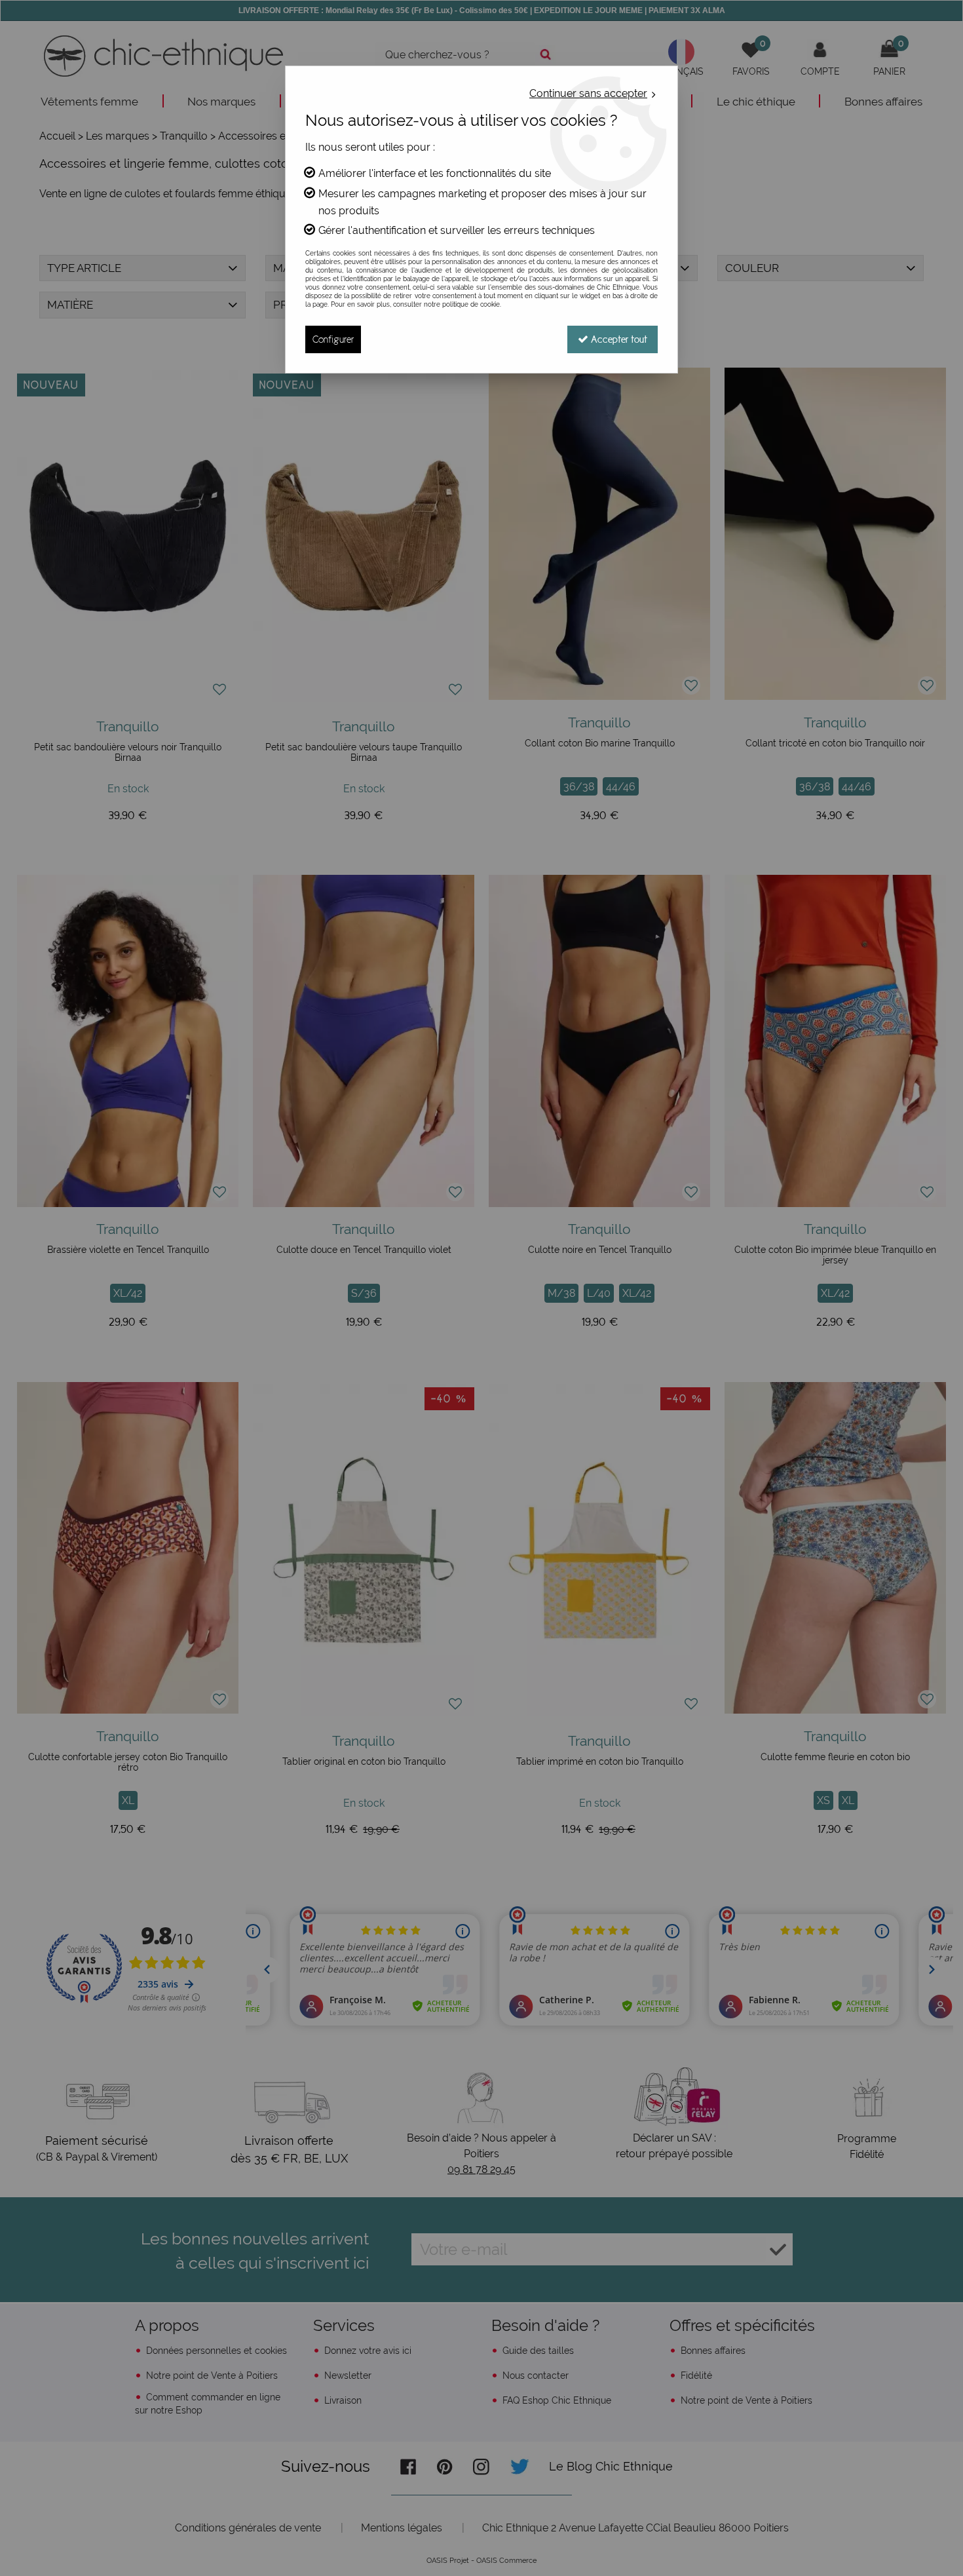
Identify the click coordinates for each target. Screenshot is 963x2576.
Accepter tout (618, 339)
